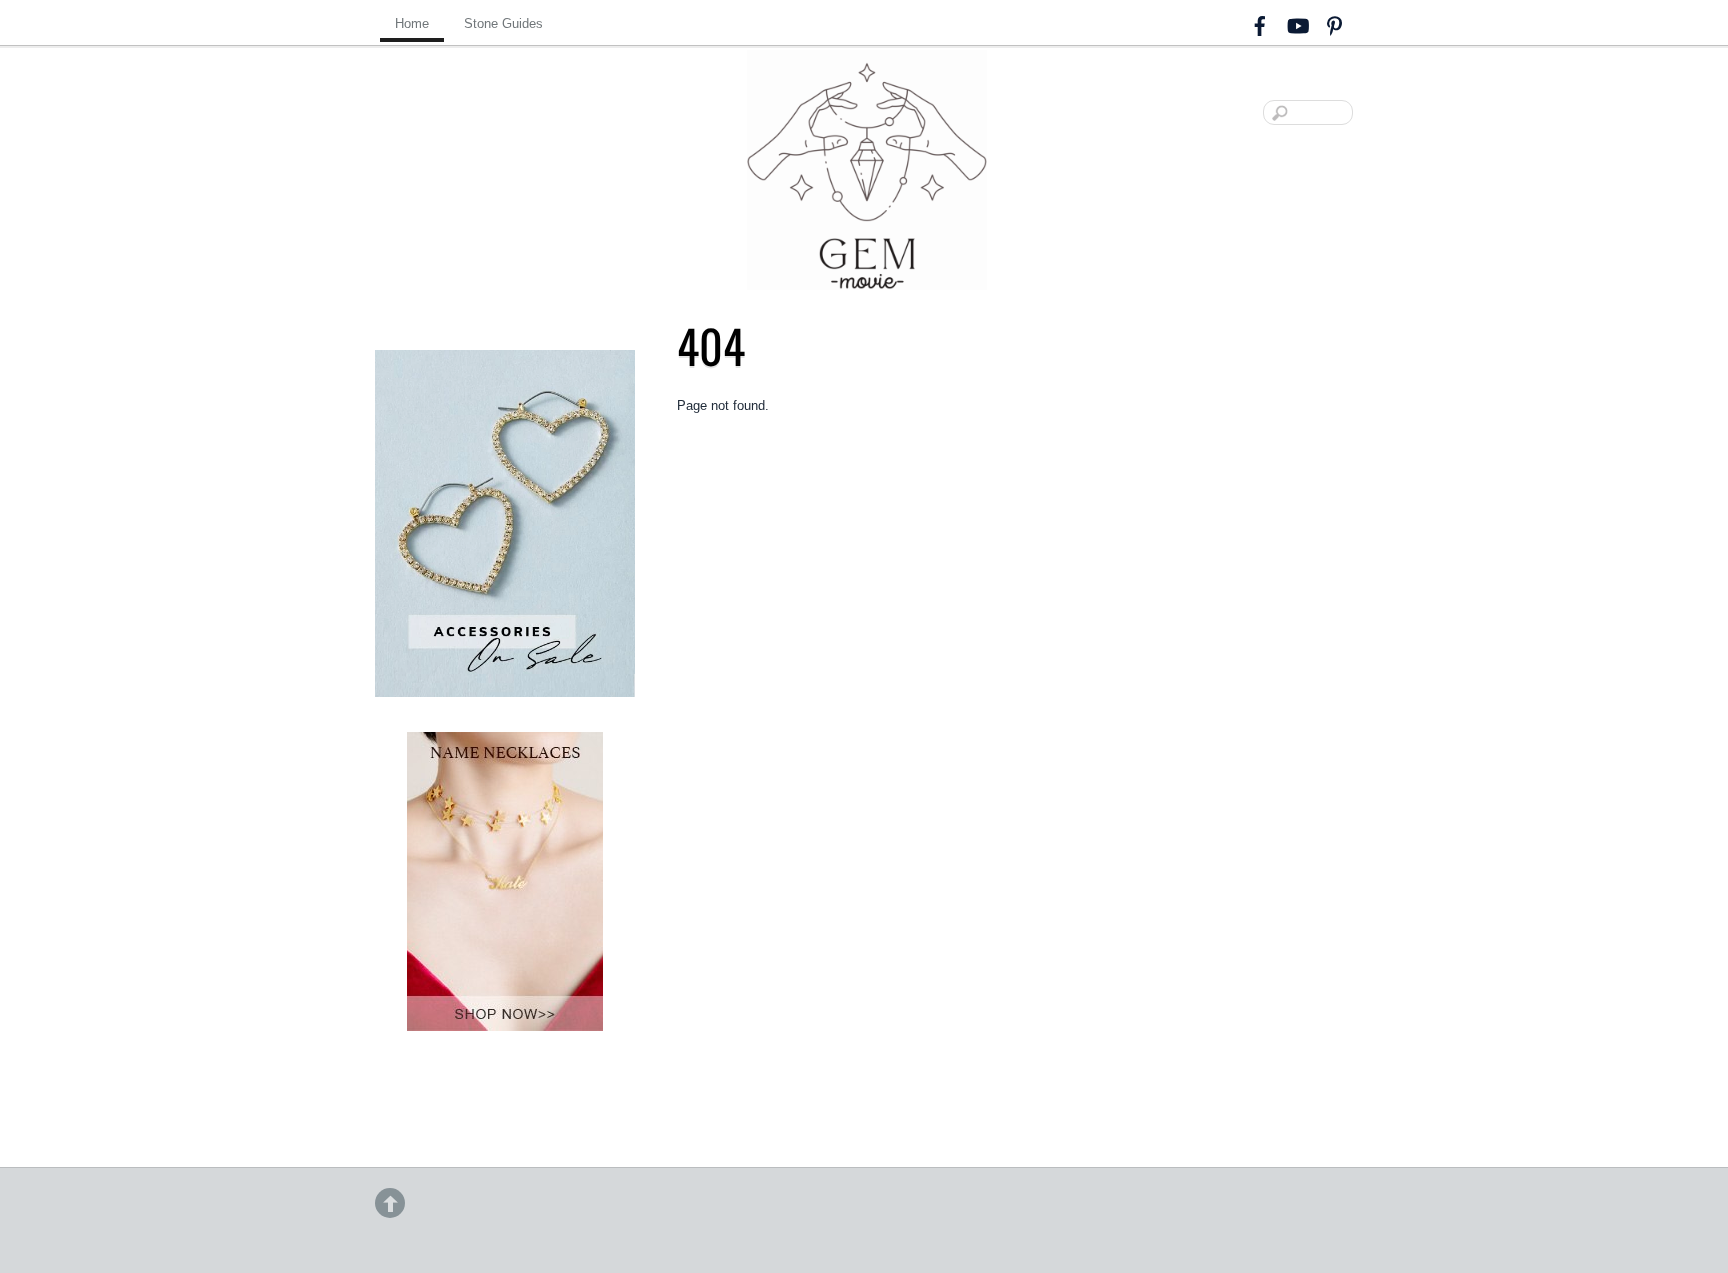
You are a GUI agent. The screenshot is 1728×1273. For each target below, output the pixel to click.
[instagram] (1297, 22)
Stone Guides (503, 23)
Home (412, 23)
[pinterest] (1334, 22)
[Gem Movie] (867, 273)
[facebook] (1260, 22)
